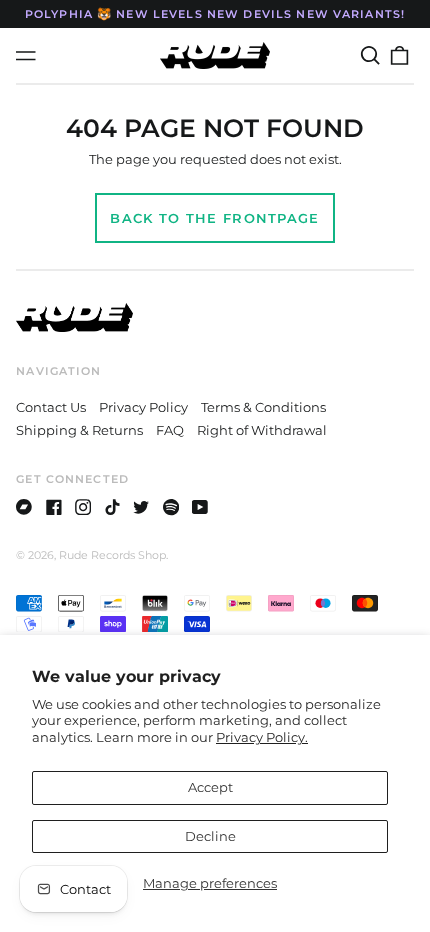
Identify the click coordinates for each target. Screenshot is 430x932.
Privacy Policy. (262, 737)
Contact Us (51, 407)
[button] (369, 55)
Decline (210, 836)
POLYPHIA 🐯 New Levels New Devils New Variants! (215, 14)
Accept (210, 787)
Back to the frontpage (214, 218)
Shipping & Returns (79, 430)
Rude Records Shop (112, 555)
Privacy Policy (143, 407)
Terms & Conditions (263, 407)
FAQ (170, 430)
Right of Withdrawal (262, 430)
